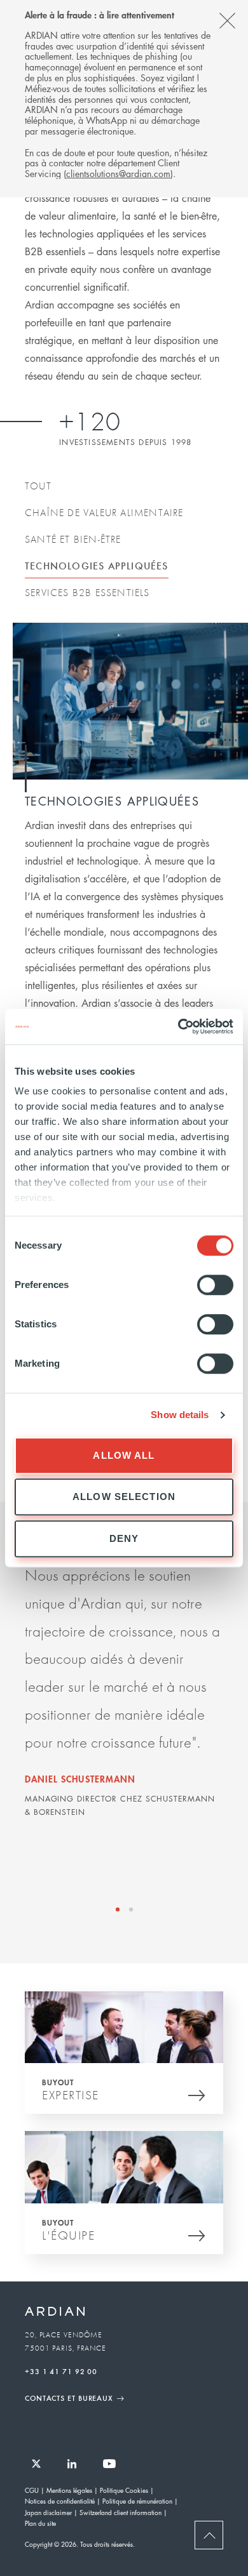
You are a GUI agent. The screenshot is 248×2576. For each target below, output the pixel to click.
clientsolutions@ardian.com (118, 173)
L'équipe (68, 2235)
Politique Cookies (124, 2490)
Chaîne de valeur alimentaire (104, 512)
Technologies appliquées (97, 565)
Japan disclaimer (48, 2512)
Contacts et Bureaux (69, 2398)
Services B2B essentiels (87, 592)
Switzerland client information (121, 2512)
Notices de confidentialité (60, 2501)
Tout (38, 486)
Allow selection (124, 1497)
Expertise (71, 2095)
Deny (124, 1538)
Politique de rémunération (137, 2501)
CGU (32, 2490)
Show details (180, 1415)
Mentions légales (69, 2490)
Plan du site (40, 2523)
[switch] (215, 1285)
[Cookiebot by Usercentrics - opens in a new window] (178, 1026)
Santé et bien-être (73, 539)
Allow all (124, 1455)
